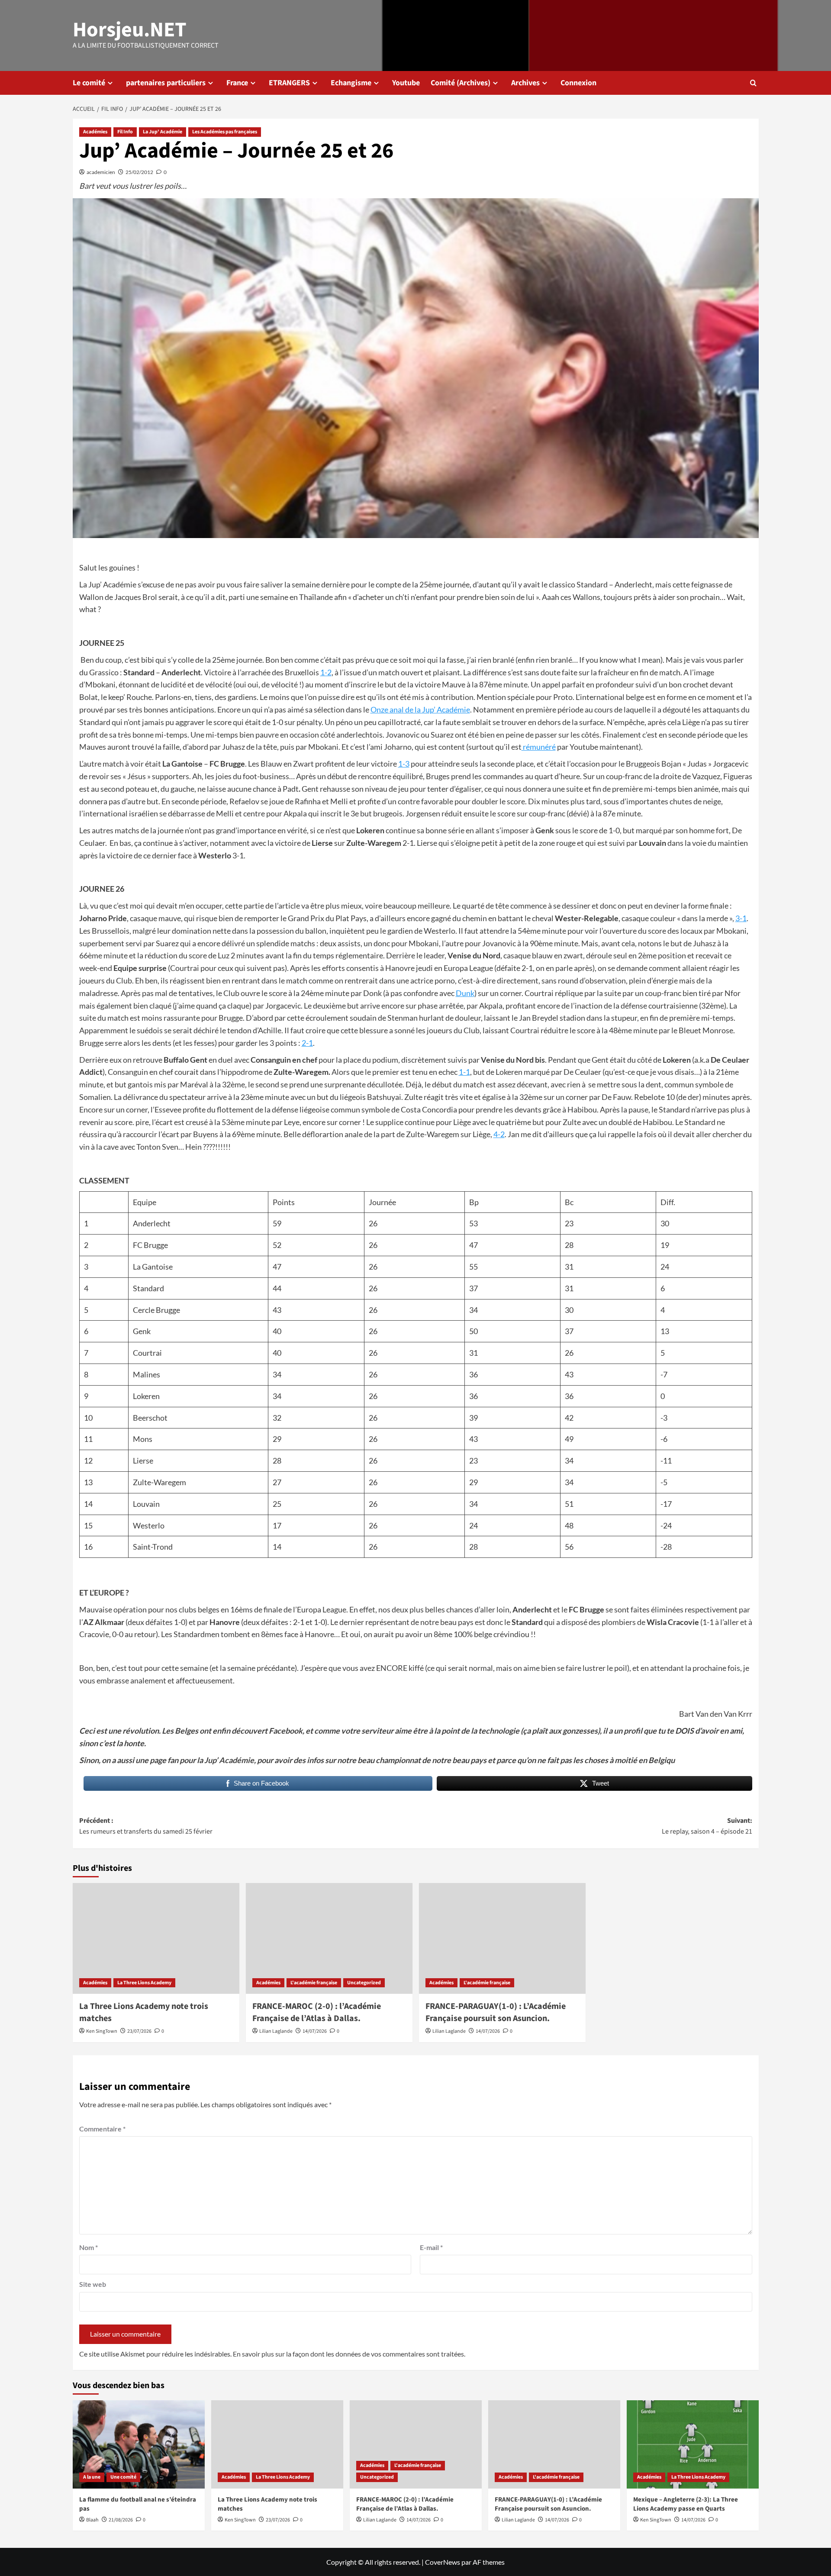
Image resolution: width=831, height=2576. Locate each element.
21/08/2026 (121, 2520)
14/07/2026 (315, 2031)
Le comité (89, 83)
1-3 (404, 764)
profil (633, 1731)
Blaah (92, 2520)
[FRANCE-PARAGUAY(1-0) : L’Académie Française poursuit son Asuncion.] (502, 1939)
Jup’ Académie (229, 1760)
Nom (89, 2247)
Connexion (578, 83)
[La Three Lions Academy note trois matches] (156, 1939)
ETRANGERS (289, 83)
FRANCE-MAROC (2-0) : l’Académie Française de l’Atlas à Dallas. (317, 2012)
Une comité (123, 2477)
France (237, 83)
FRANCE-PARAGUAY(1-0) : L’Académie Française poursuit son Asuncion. (496, 2012)
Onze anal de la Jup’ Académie (420, 709)
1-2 (326, 672)
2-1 (307, 1043)
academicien (101, 172)
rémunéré (539, 747)
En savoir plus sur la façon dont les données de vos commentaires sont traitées (348, 2354)
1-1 (464, 1072)
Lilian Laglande (276, 2031)
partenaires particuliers (166, 83)
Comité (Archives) (461, 83)
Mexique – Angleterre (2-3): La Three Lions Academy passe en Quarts (686, 2504)
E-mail (431, 2247)
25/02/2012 (139, 172)
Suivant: (707, 1826)
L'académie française (314, 1983)
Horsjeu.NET (130, 30)
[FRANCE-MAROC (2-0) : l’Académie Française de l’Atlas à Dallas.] (329, 1939)
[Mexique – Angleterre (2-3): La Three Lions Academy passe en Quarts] (693, 2444)
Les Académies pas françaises (225, 132)
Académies (95, 132)
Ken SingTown (102, 2031)
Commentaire (102, 2129)
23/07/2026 (139, 2031)
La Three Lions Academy (144, 1983)
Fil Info (125, 132)
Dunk (465, 993)
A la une (92, 2477)
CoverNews (443, 2562)
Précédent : (146, 1826)
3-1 (741, 918)
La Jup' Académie (163, 132)
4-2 (499, 1134)
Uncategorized (364, 1983)
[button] (753, 83)
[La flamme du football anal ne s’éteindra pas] (139, 2444)
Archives (525, 83)
